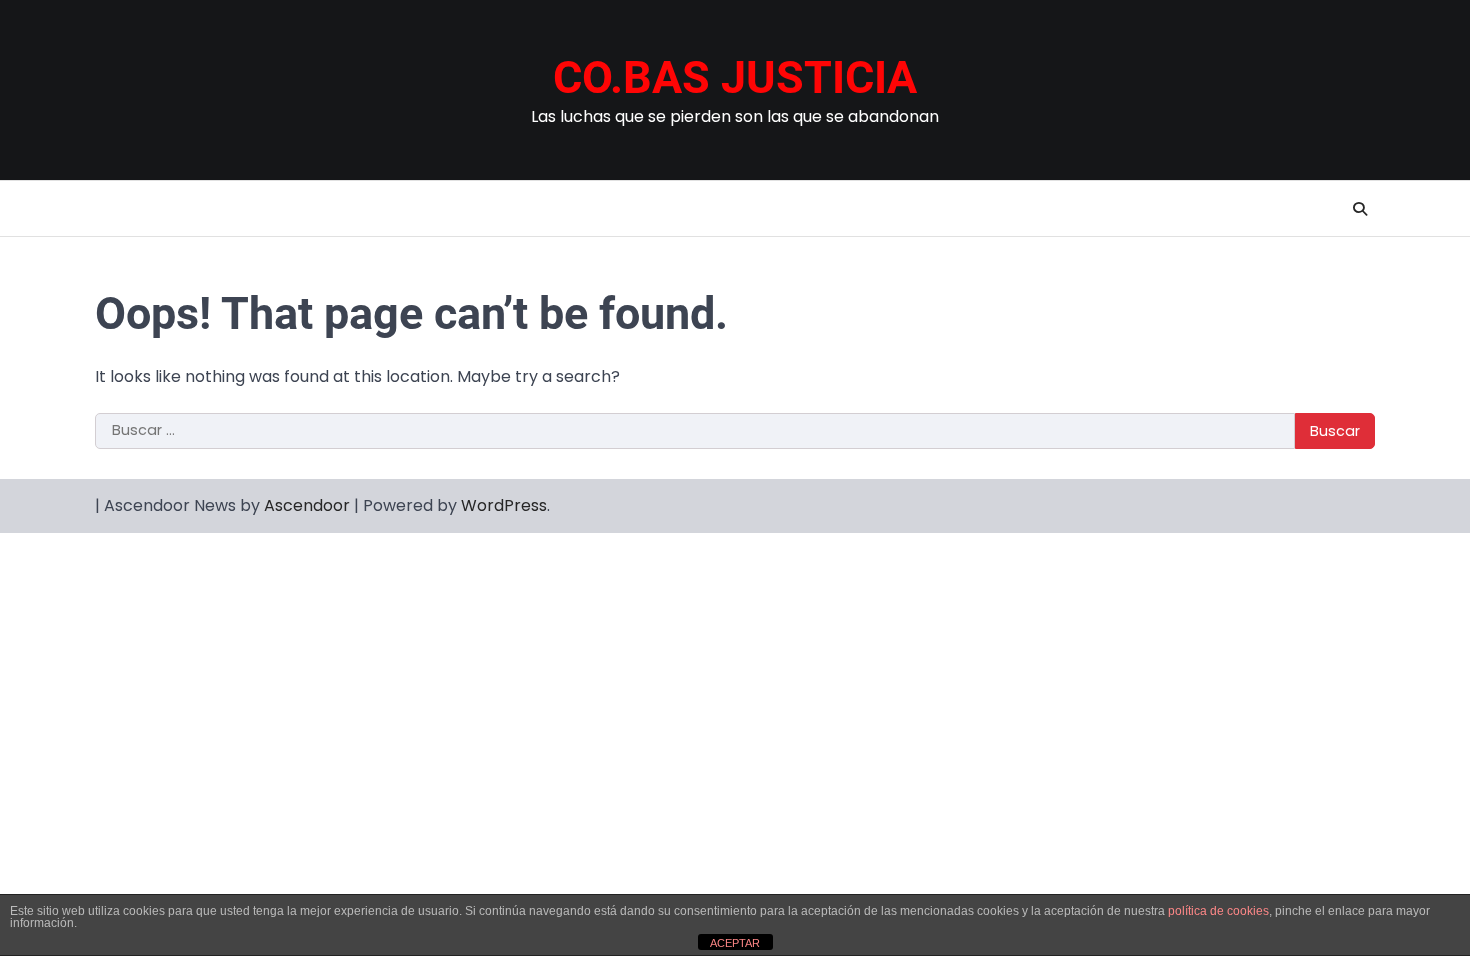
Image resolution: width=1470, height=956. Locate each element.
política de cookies (1218, 911)
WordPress (504, 505)
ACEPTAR (735, 943)
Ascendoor (307, 505)
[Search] (1360, 209)
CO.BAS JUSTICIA (735, 77)
